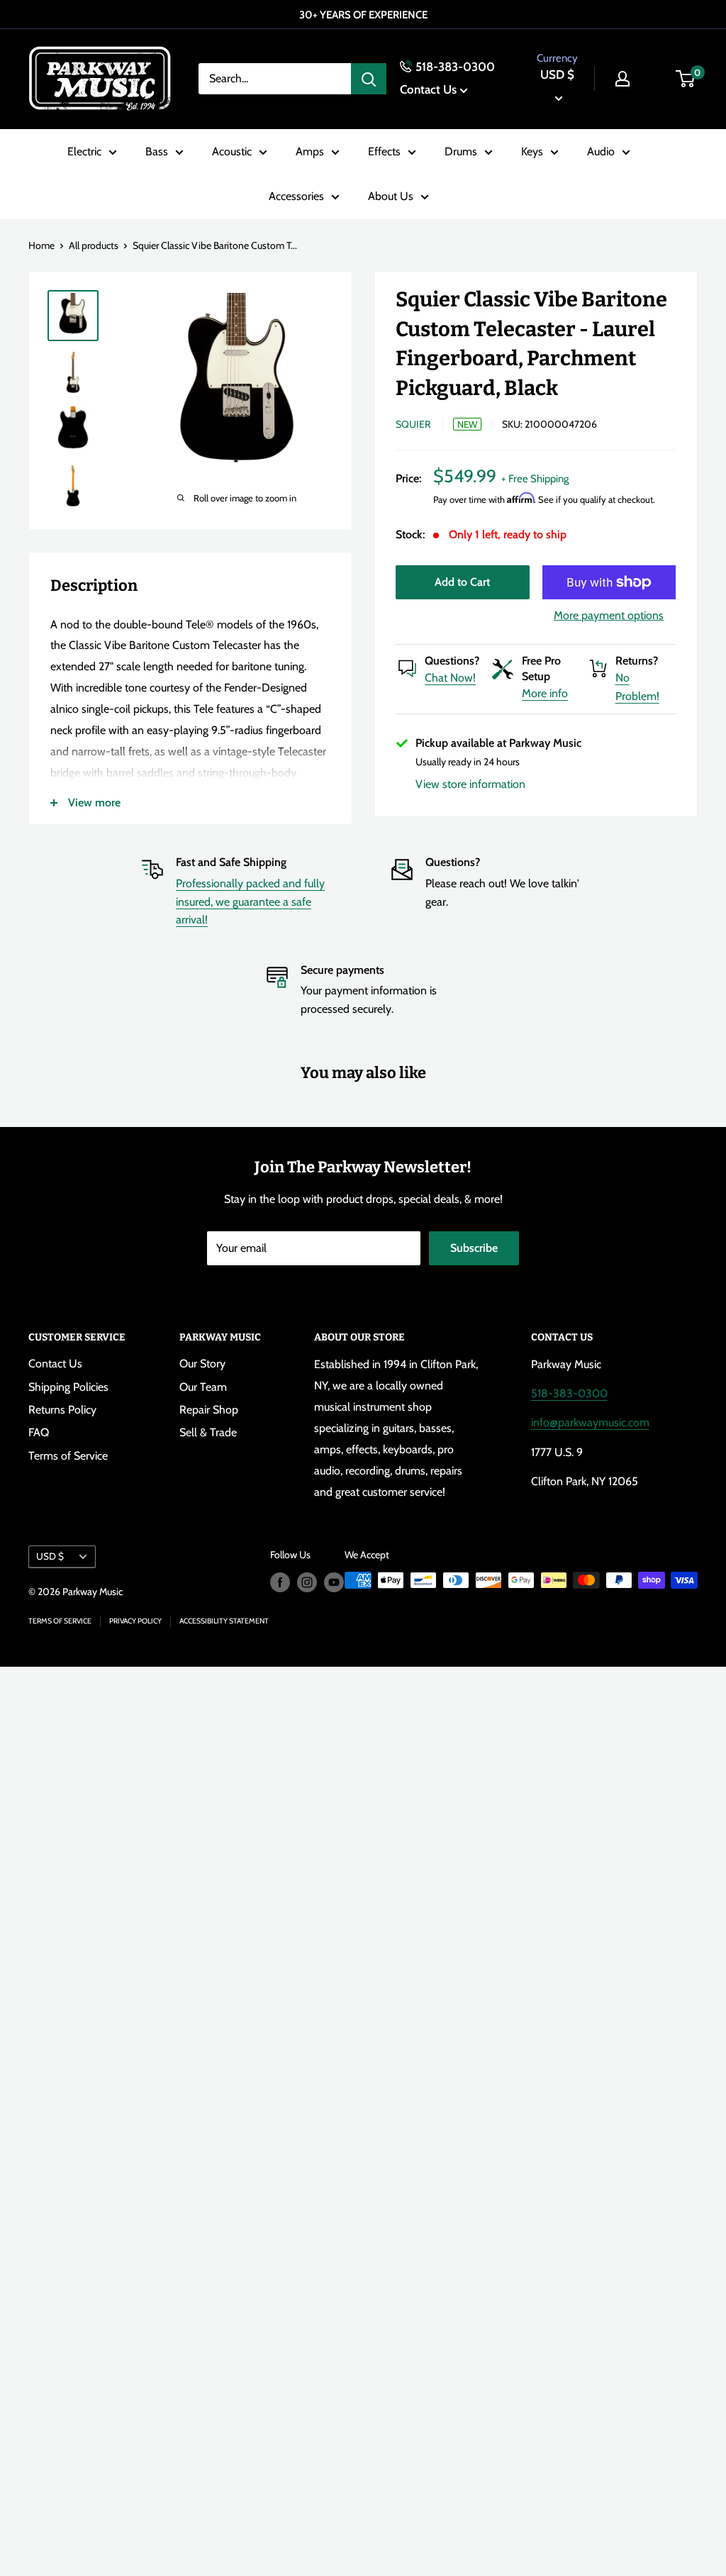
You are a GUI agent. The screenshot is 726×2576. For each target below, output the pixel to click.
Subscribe (474, 1248)
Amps (310, 151)
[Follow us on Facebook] (280, 1582)
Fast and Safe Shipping (231, 862)
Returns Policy (62, 1410)
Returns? (637, 661)
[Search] (369, 79)
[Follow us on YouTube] (334, 1582)
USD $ (50, 1556)
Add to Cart (462, 582)
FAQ (39, 1432)
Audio (601, 151)
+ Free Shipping (535, 479)
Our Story (202, 1364)
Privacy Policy (135, 1621)
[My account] (622, 79)
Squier (413, 424)
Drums (461, 151)
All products (94, 245)
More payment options (609, 615)
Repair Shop (209, 1410)
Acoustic (232, 151)
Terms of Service (68, 1456)
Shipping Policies (68, 1387)
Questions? (452, 661)
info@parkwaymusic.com (590, 1422)
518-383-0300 (455, 67)
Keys (532, 151)
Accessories (296, 196)
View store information (470, 784)
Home (41, 245)
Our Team (203, 1387)
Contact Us (428, 89)
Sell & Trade (208, 1432)
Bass (157, 151)
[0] (686, 79)
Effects (384, 151)
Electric (84, 151)
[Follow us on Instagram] (307, 1582)
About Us (391, 196)
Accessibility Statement (224, 1621)
